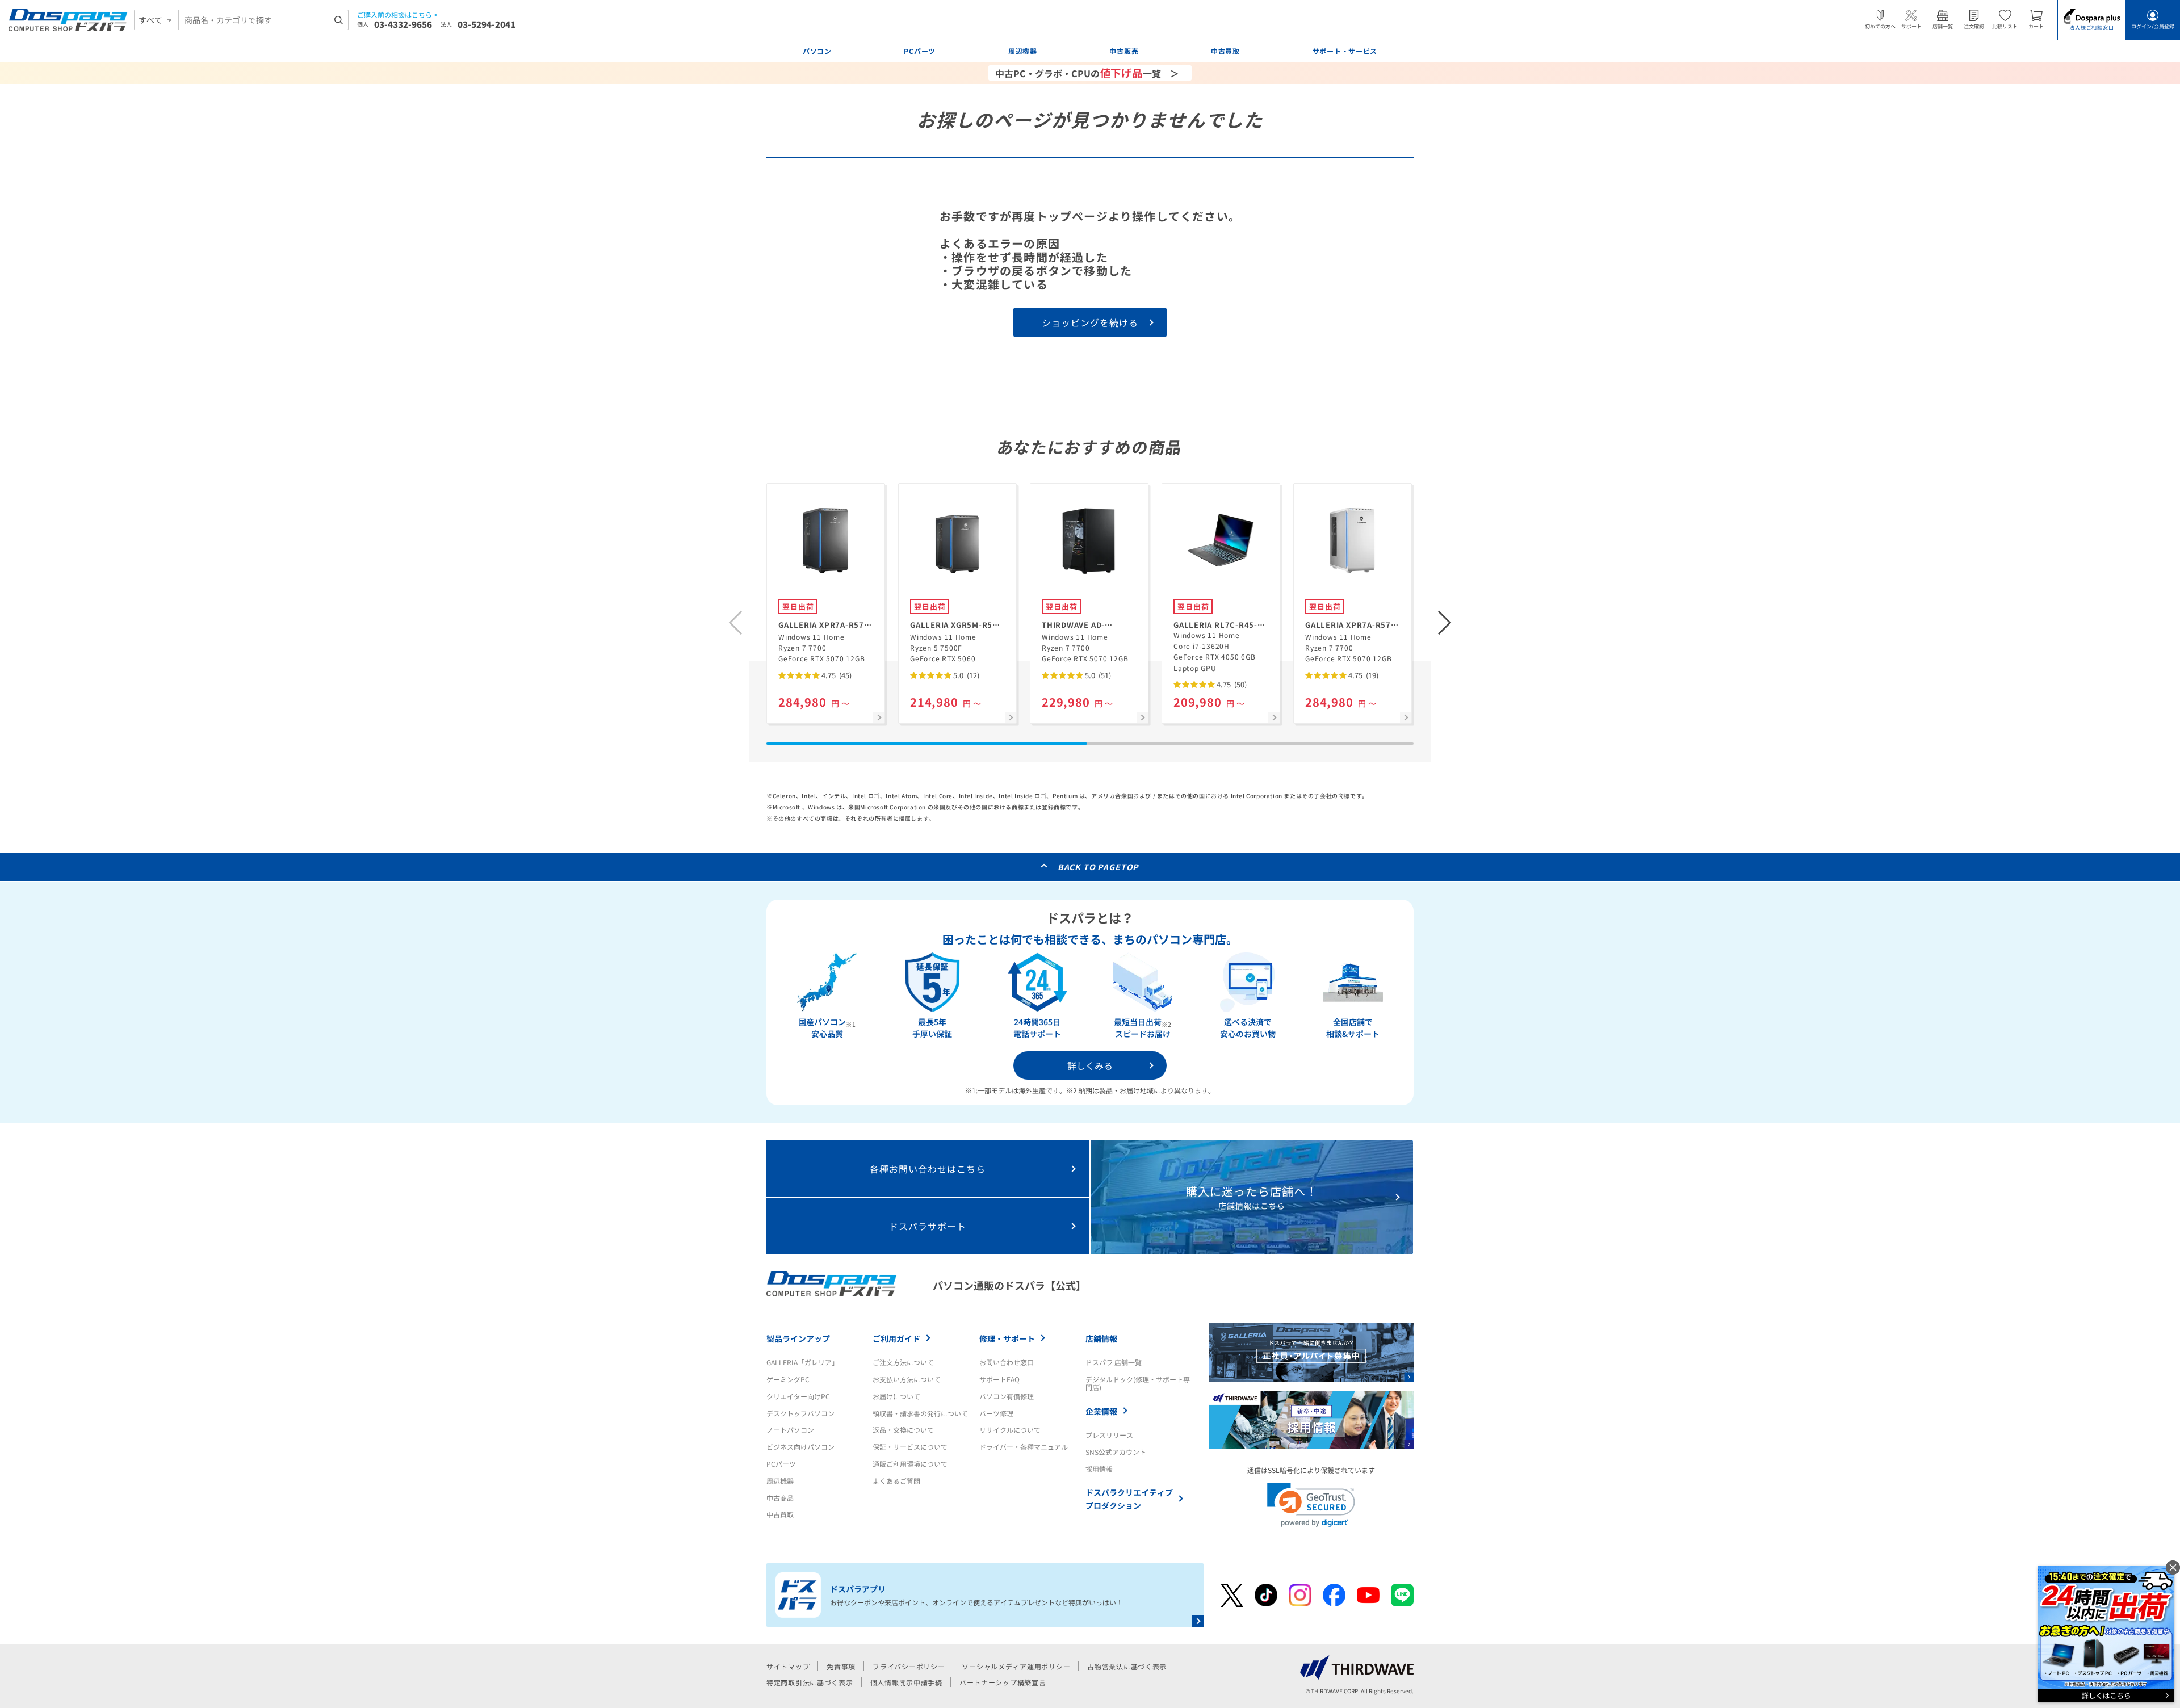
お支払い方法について (907, 1379)
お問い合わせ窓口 (1007, 1362)
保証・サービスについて (910, 1447)
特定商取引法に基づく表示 (810, 1682)
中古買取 (780, 1514)
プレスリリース (1109, 1435)
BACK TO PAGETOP (1098, 867)
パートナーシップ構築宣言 (1003, 1682)
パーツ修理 (996, 1413)
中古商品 (780, 1498)
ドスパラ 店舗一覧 (1114, 1362)
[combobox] (263, 20)
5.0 (965, 675)
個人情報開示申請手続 (906, 1682)
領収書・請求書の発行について (920, 1413)
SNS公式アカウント (1116, 1452)
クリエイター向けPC (798, 1396)
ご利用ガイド (896, 1338)
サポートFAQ (999, 1379)
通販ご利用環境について (910, 1464)
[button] (1445, 623)
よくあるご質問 (896, 1481)
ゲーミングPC (788, 1379)
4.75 (836, 675)
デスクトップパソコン (800, 1413)
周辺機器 (780, 1481)
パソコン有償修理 (1007, 1396)
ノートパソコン (790, 1430)
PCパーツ (781, 1464)
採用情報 (1099, 1469)
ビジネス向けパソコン (800, 1447)
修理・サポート (1007, 1338)
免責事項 (841, 1666)
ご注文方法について (903, 1362)
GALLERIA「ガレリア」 (802, 1362)
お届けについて (896, 1396)
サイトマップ (788, 1666)
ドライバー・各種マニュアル (1024, 1447)
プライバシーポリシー (909, 1666)
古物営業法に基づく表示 (1127, 1666)
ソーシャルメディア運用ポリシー (1016, 1666)
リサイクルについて (1010, 1430)
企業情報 (1101, 1411)
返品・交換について (903, 1430)
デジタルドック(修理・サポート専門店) (1138, 1383)
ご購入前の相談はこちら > (397, 15)
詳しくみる (1090, 1065)
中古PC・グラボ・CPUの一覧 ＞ (1087, 73)
